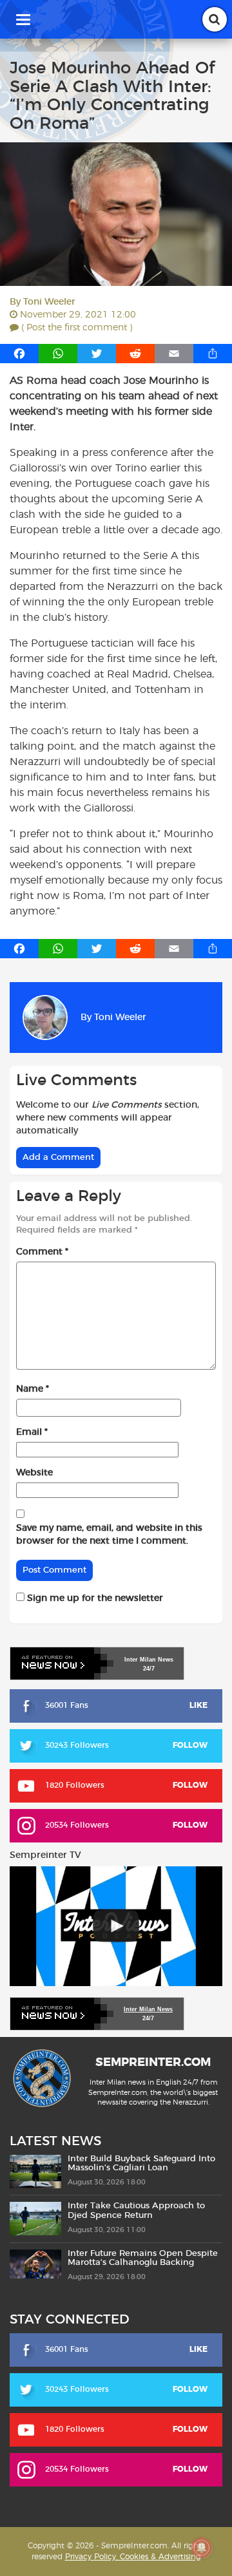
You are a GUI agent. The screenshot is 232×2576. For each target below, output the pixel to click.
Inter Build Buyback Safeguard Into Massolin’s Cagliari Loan (141, 2164)
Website (34, 1473)
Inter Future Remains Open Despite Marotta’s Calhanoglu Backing (143, 2258)
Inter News (149, 1660)
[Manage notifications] (202, 2548)
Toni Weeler (49, 302)
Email (32, 1432)
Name (33, 1389)
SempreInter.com (153, 2063)
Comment (42, 1252)
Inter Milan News (148, 2009)
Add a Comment (58, 1158)
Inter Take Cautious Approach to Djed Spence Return (136, 2211)
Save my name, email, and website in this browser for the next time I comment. (109, 1535)
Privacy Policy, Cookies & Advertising (133, 2557)
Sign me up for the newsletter (94, 1598)
